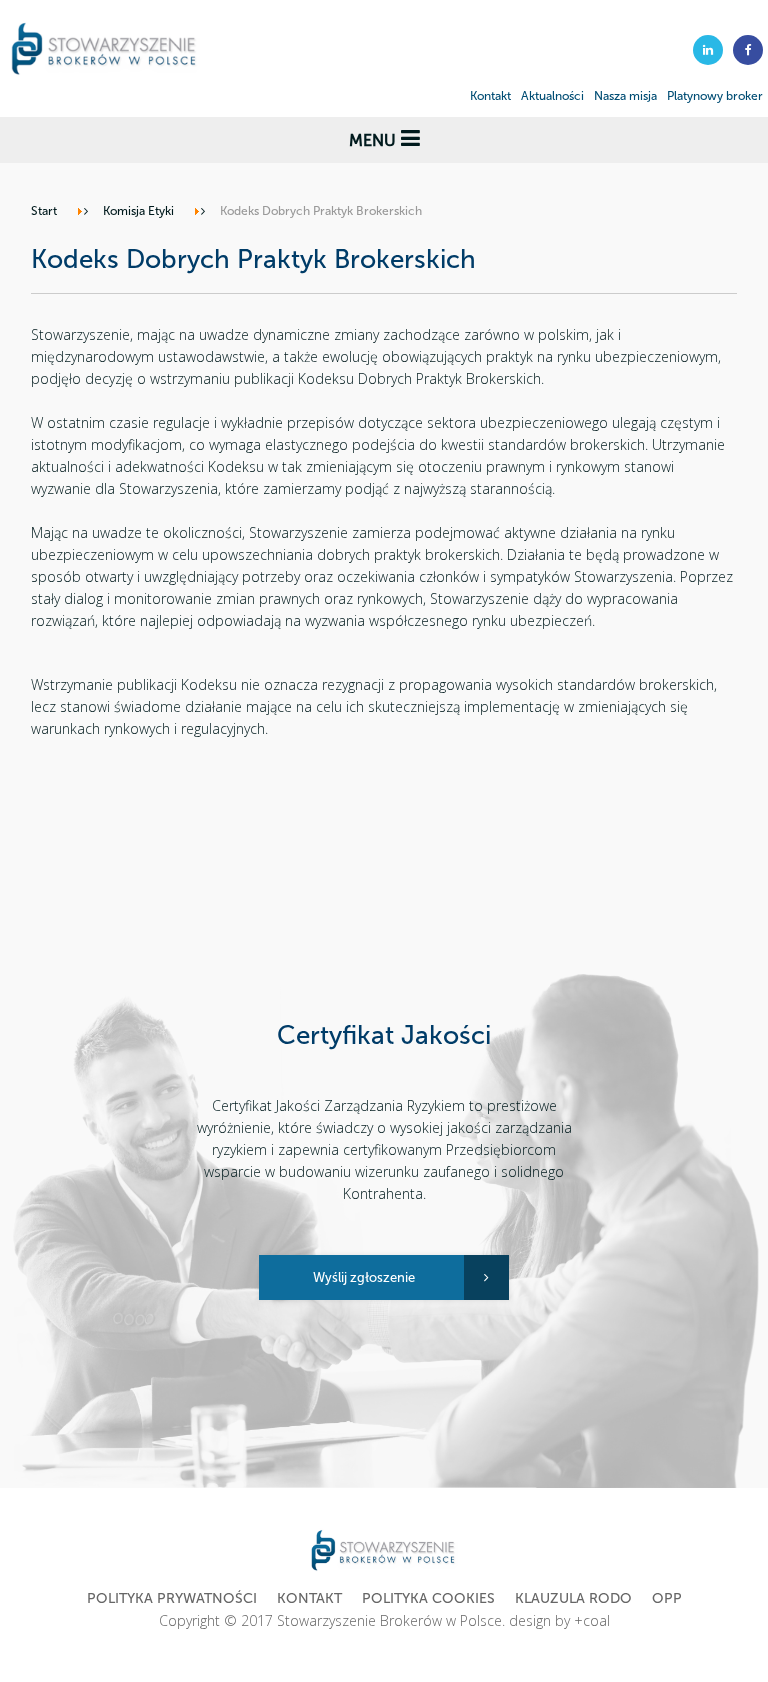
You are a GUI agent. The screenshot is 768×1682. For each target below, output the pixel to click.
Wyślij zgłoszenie (364, 1277)
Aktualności (552, 96)
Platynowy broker (715, 96)
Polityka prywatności (172, 1598)
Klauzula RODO (573, 1598)
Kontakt (490, 96)
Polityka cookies (428, 1598)
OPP (667, 1598)
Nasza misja (625, 96)
